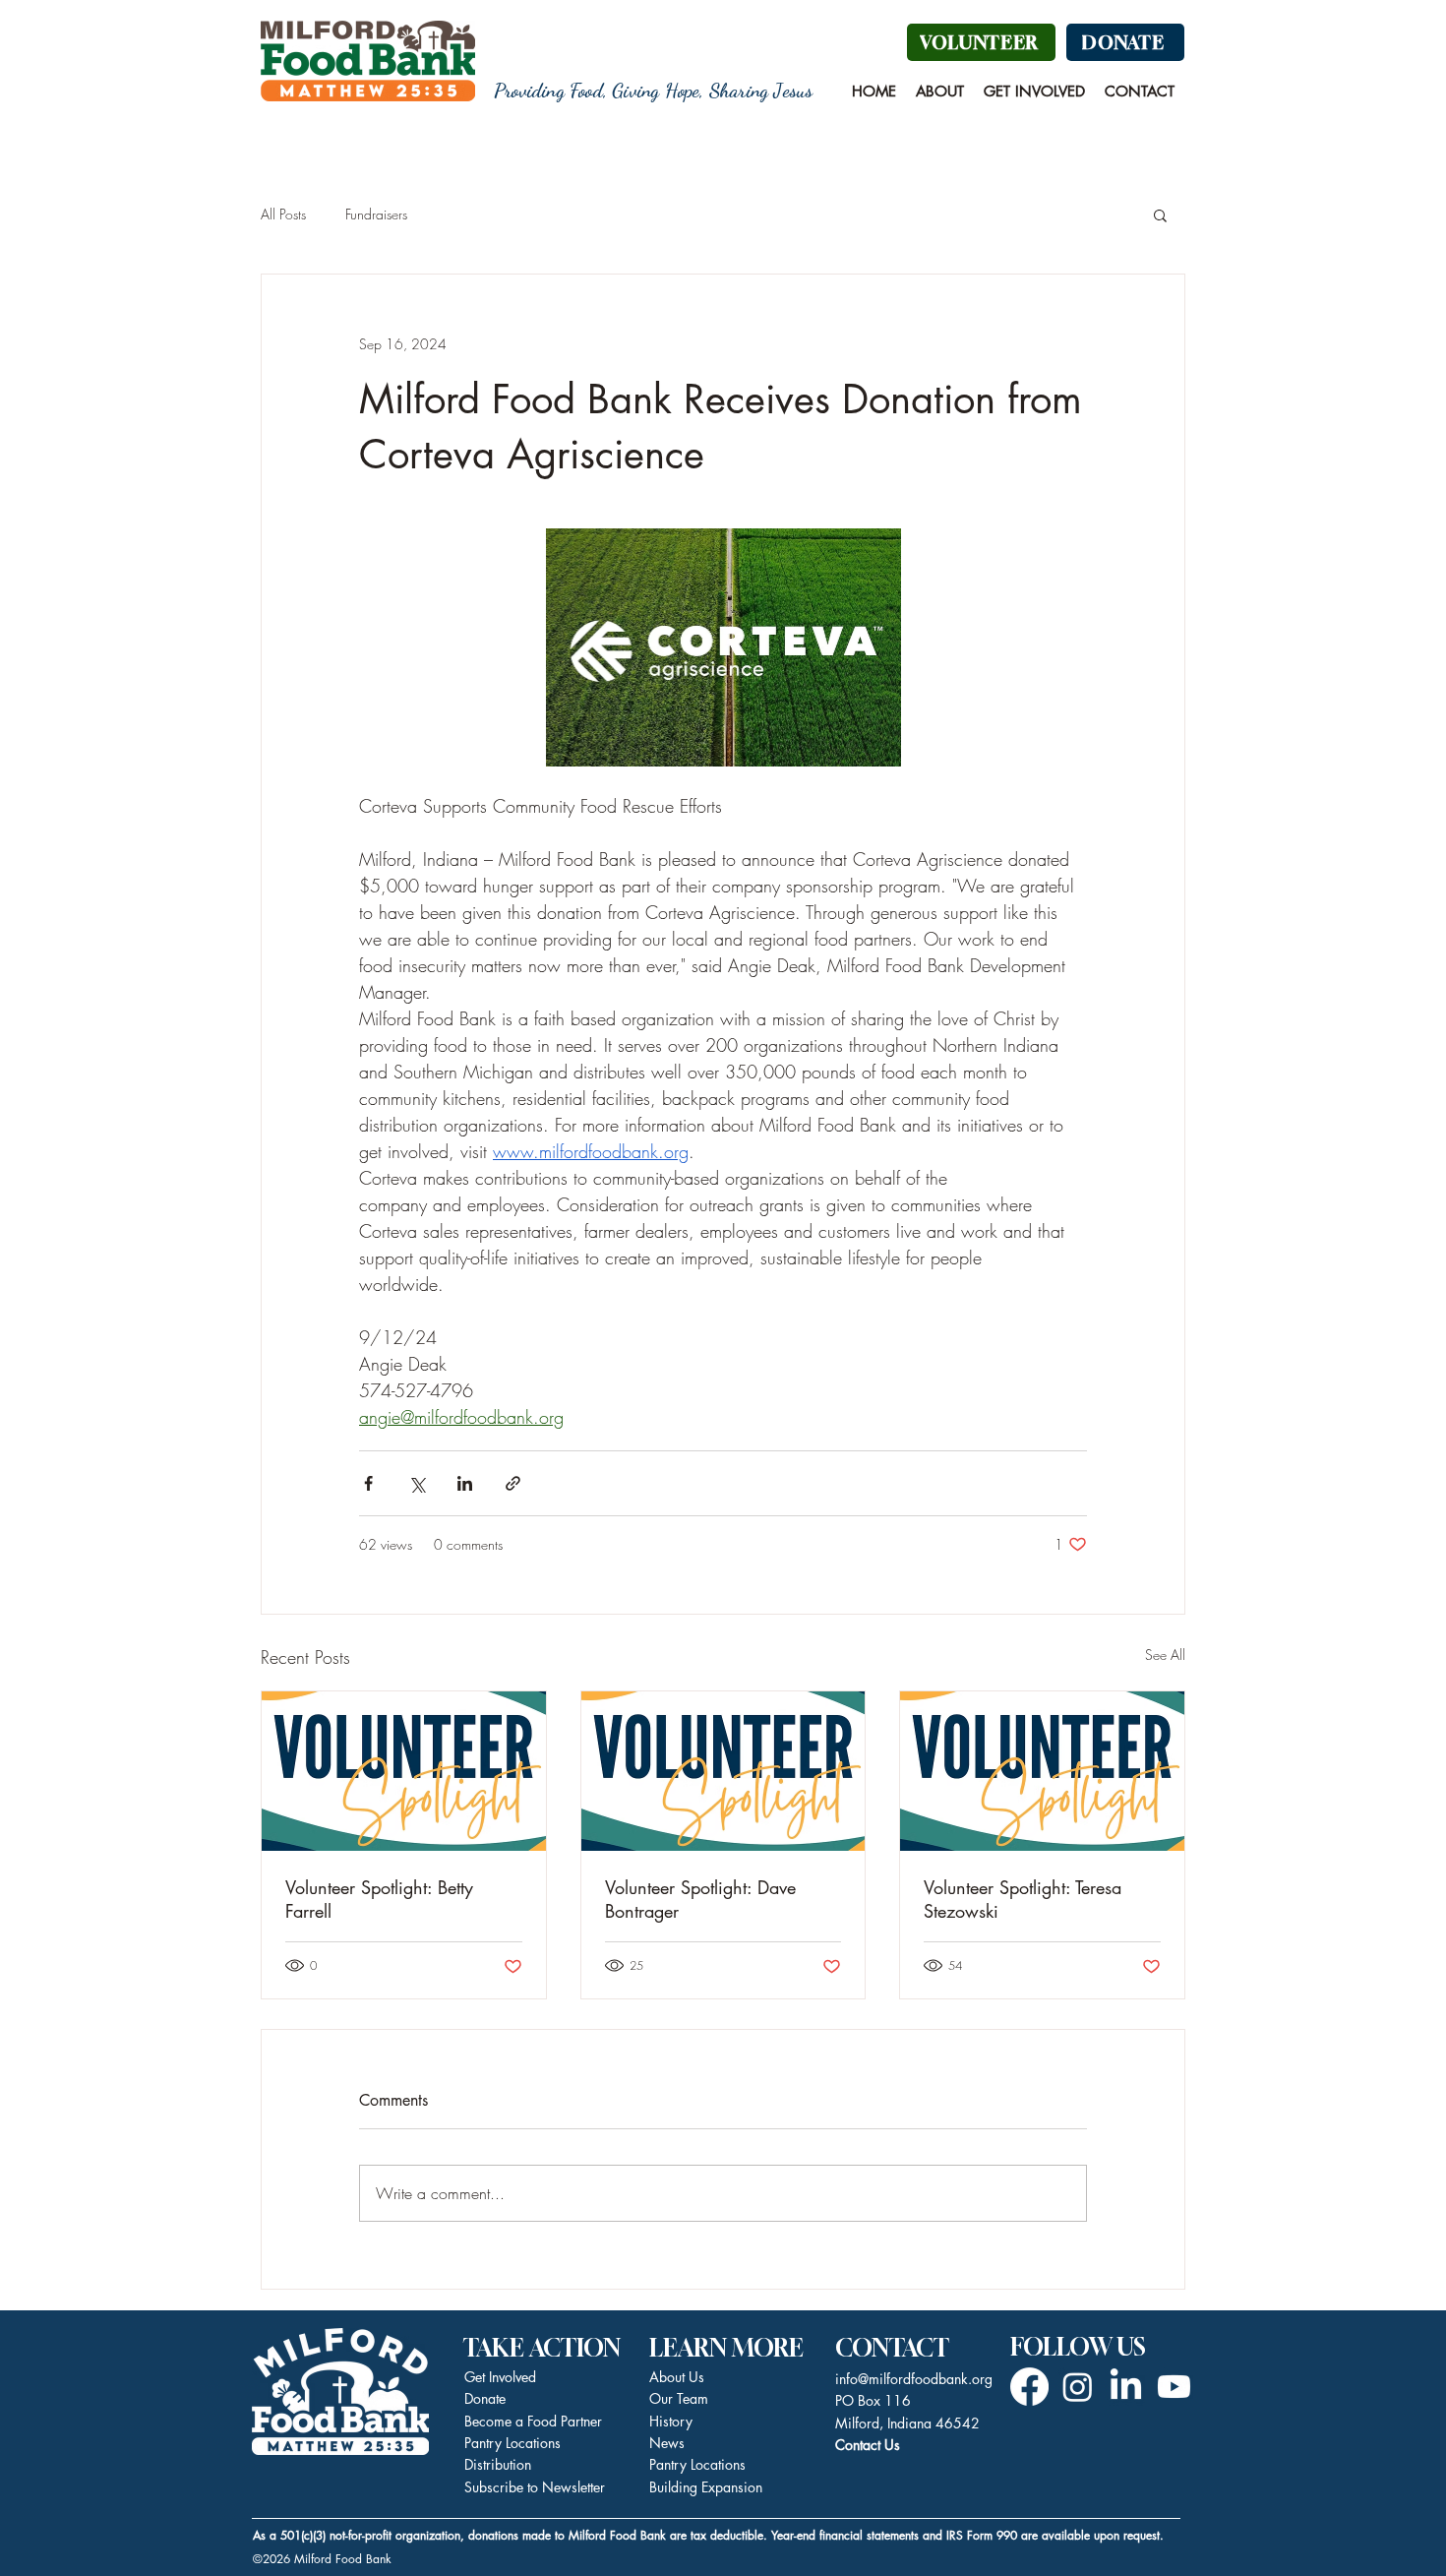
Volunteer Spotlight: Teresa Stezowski (1023, 1899)
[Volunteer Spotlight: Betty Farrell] (404, 1771)
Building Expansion (706, 2487)
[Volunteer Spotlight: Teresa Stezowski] (1042, 1771)
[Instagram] (1078, 2387)
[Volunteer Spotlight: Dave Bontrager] (723, 1771)
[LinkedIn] (1126, 2387)
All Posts (283, 214)
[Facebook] (1029, 2387)
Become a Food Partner (533, 2421)
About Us (677, 2377)
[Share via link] (513, 1483)
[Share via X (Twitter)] (417, 1483)
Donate (485, 2398)
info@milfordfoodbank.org (914, 2379)
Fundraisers (376, 214)
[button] (940, 92)
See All (1165, 1655)
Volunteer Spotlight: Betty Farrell (379, 1899)
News (667, 2443)
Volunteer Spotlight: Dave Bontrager (700, 1899)
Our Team (679, 2398)
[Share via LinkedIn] (465, 1483)
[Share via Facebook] (368, 1483)
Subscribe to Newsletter (535, 2487)
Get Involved (500, 2377)
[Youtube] (1174, 2387)
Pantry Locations (697, 2464)
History (671, 2421)
